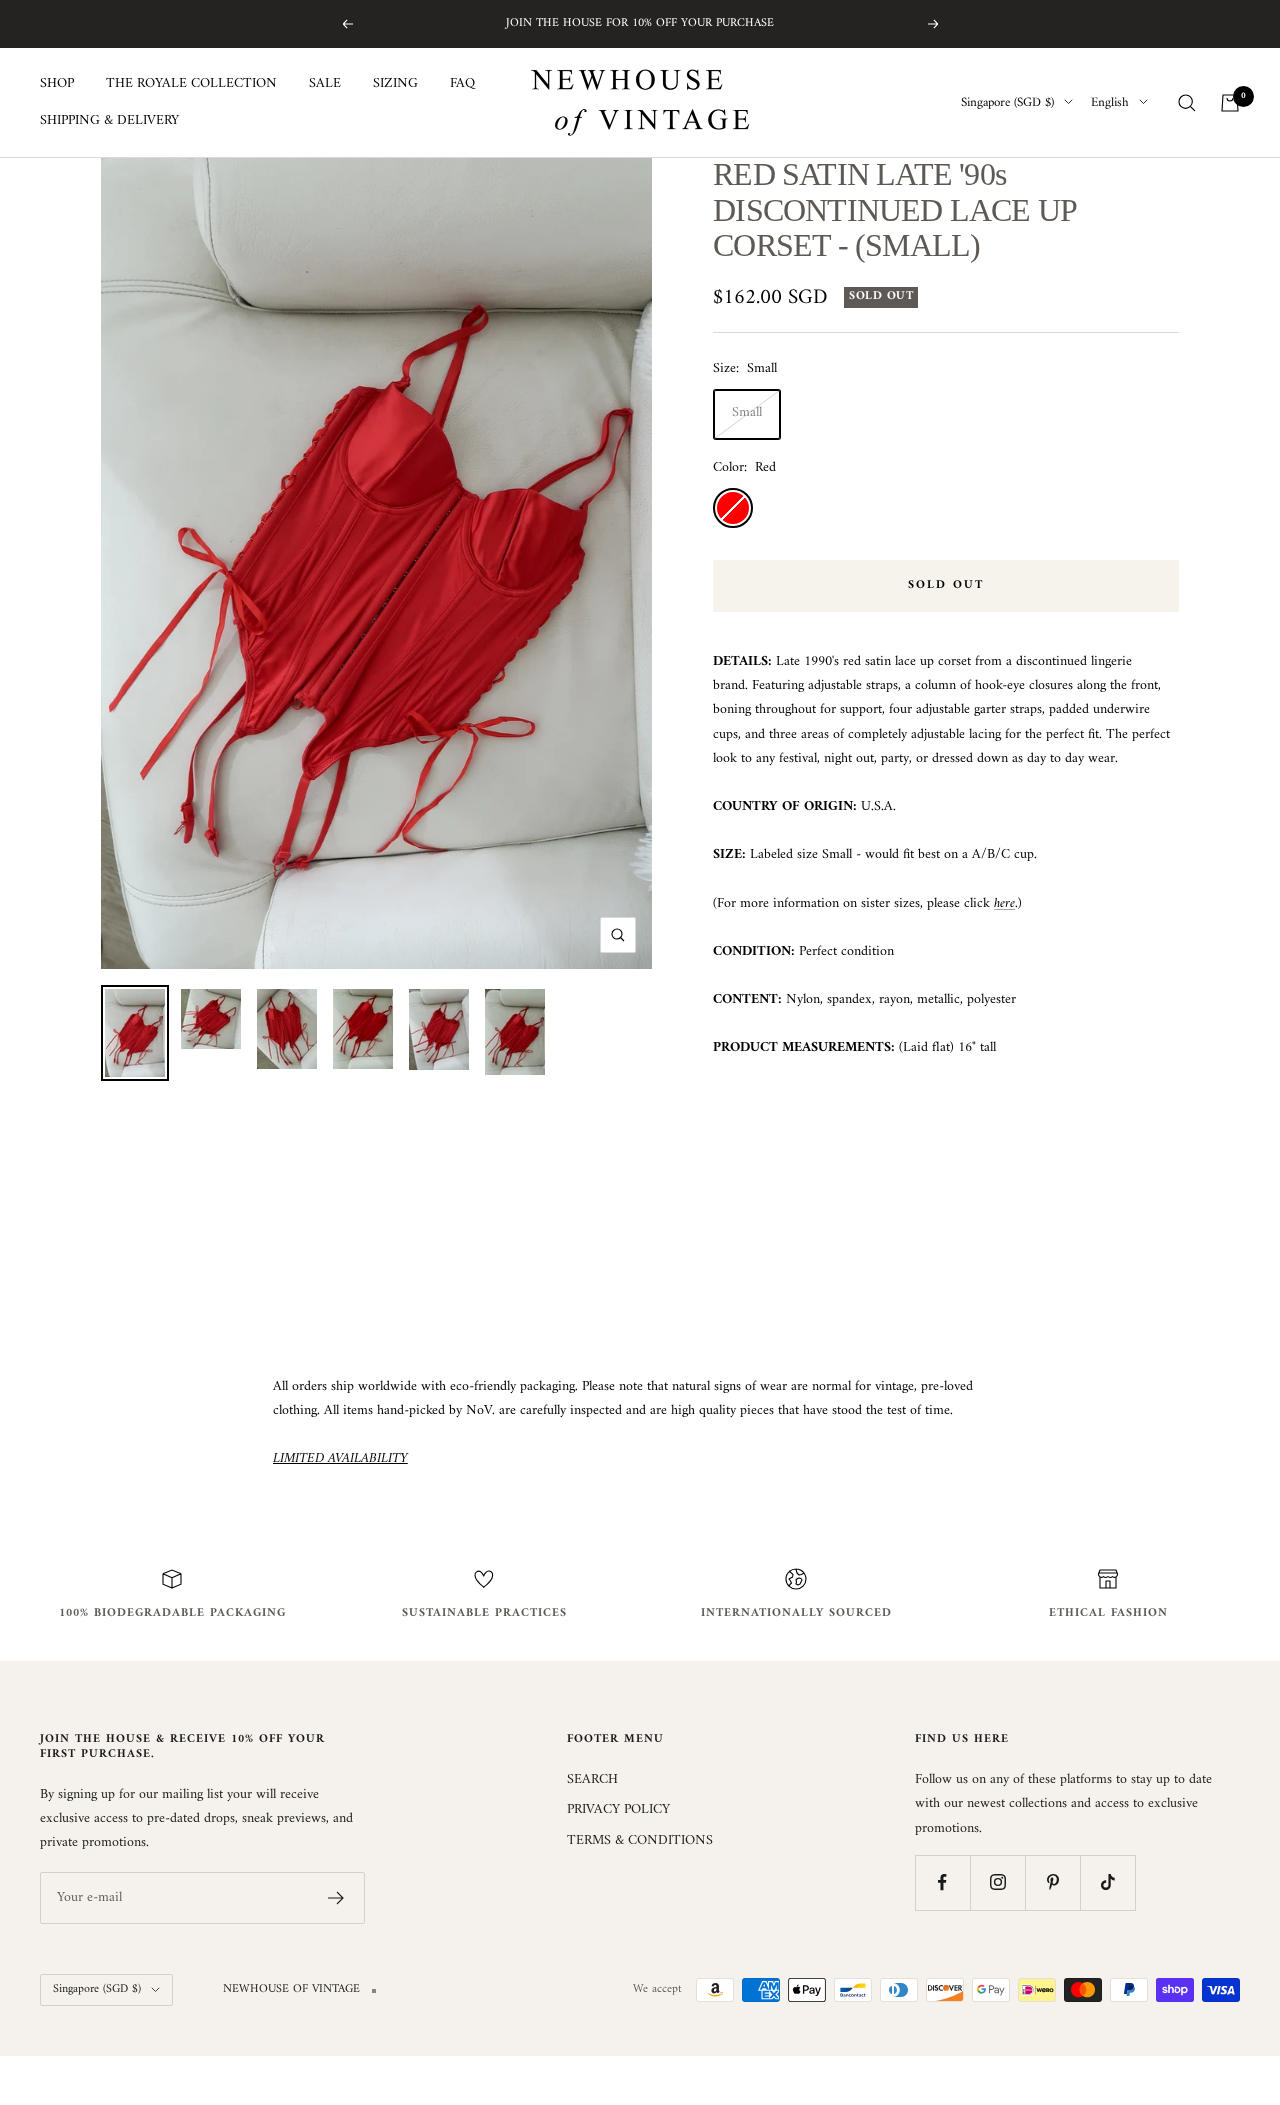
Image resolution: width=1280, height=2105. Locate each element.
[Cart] (1230, 103)
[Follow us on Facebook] (942, 1882)
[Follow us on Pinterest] (1052, 1882)
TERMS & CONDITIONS (640, 1841)
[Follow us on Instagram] (997, 1882)
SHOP (57, 84)
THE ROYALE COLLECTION (191, 84)
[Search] (1187, 103)
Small (747, 412)
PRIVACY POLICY (618, 1810)
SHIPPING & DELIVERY (109, 121)
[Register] (336, 1898)
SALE (325, 84)
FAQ (462, 84)
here (1004, 903)
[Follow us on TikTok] (1107, 1882)
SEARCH (592, 1780)
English (1110, 103)
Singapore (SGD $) (1007, 103)
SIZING (395, 84)
